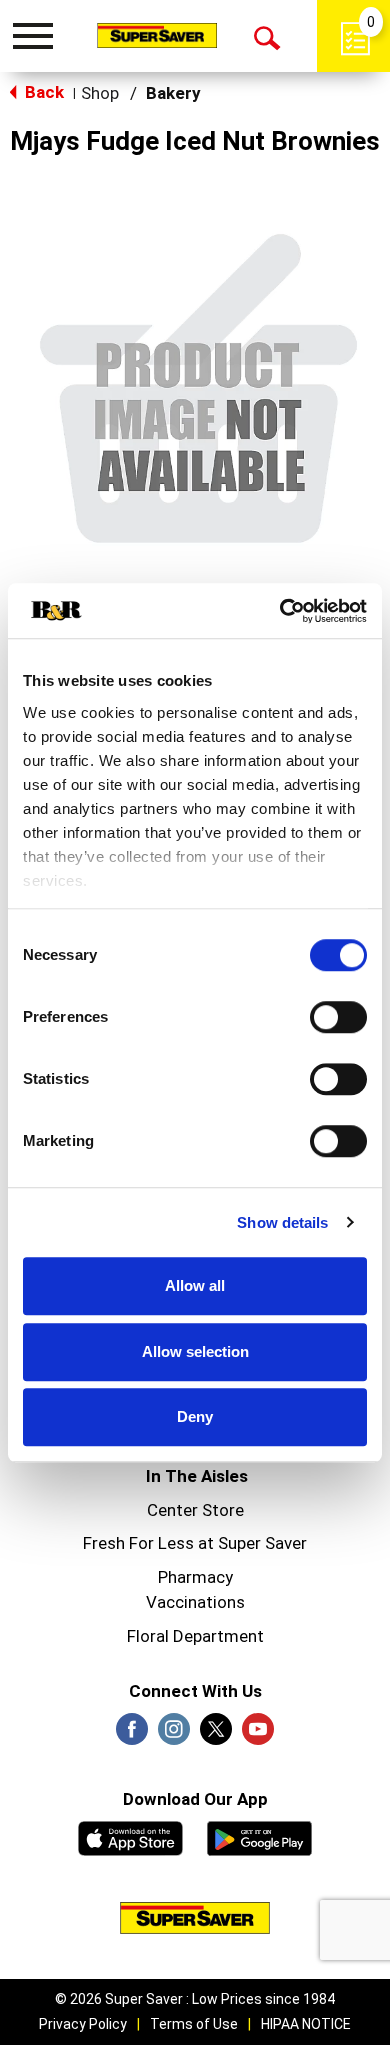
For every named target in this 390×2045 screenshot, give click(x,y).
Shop (100, 93)
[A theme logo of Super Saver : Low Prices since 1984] (157, 35)
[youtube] (258, 1735)
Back (42, 92)
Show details (282, 1222)
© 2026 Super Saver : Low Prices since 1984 (195, 1999)
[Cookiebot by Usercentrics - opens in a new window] (280, 611)
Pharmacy (195, 1577)
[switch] (338, 1017)
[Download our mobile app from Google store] (259, 1836)
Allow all (195, 1285)
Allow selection (195, 1351)
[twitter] (216, 1735)
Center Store (195, 1510)
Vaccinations (195, 1602)
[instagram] (174, 1735)
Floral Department (195, 1636)
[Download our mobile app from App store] (130, 1836)
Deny (195, 1416)
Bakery (173, 93)
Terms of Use (194, 2024)
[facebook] (132, 1735)
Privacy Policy (83, 2024)
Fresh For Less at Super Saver (195, 1543)
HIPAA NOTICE (306, 2024)
